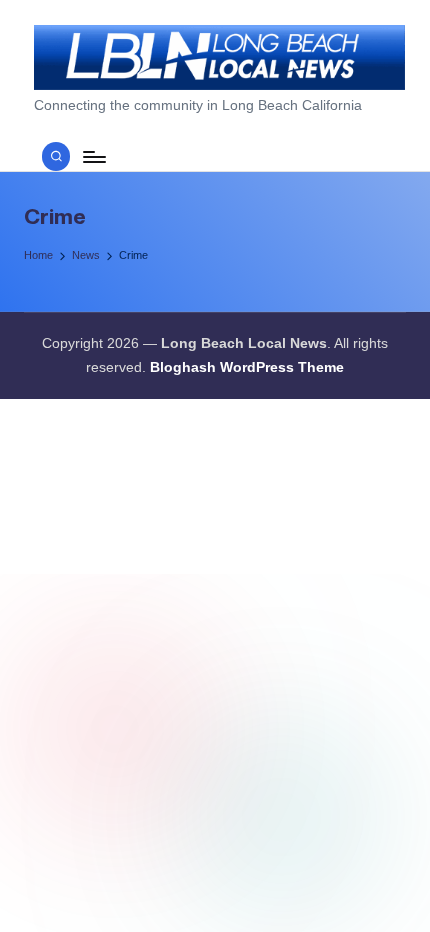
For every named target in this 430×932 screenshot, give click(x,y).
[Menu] (93, 156)
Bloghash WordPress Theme (247, 367)
